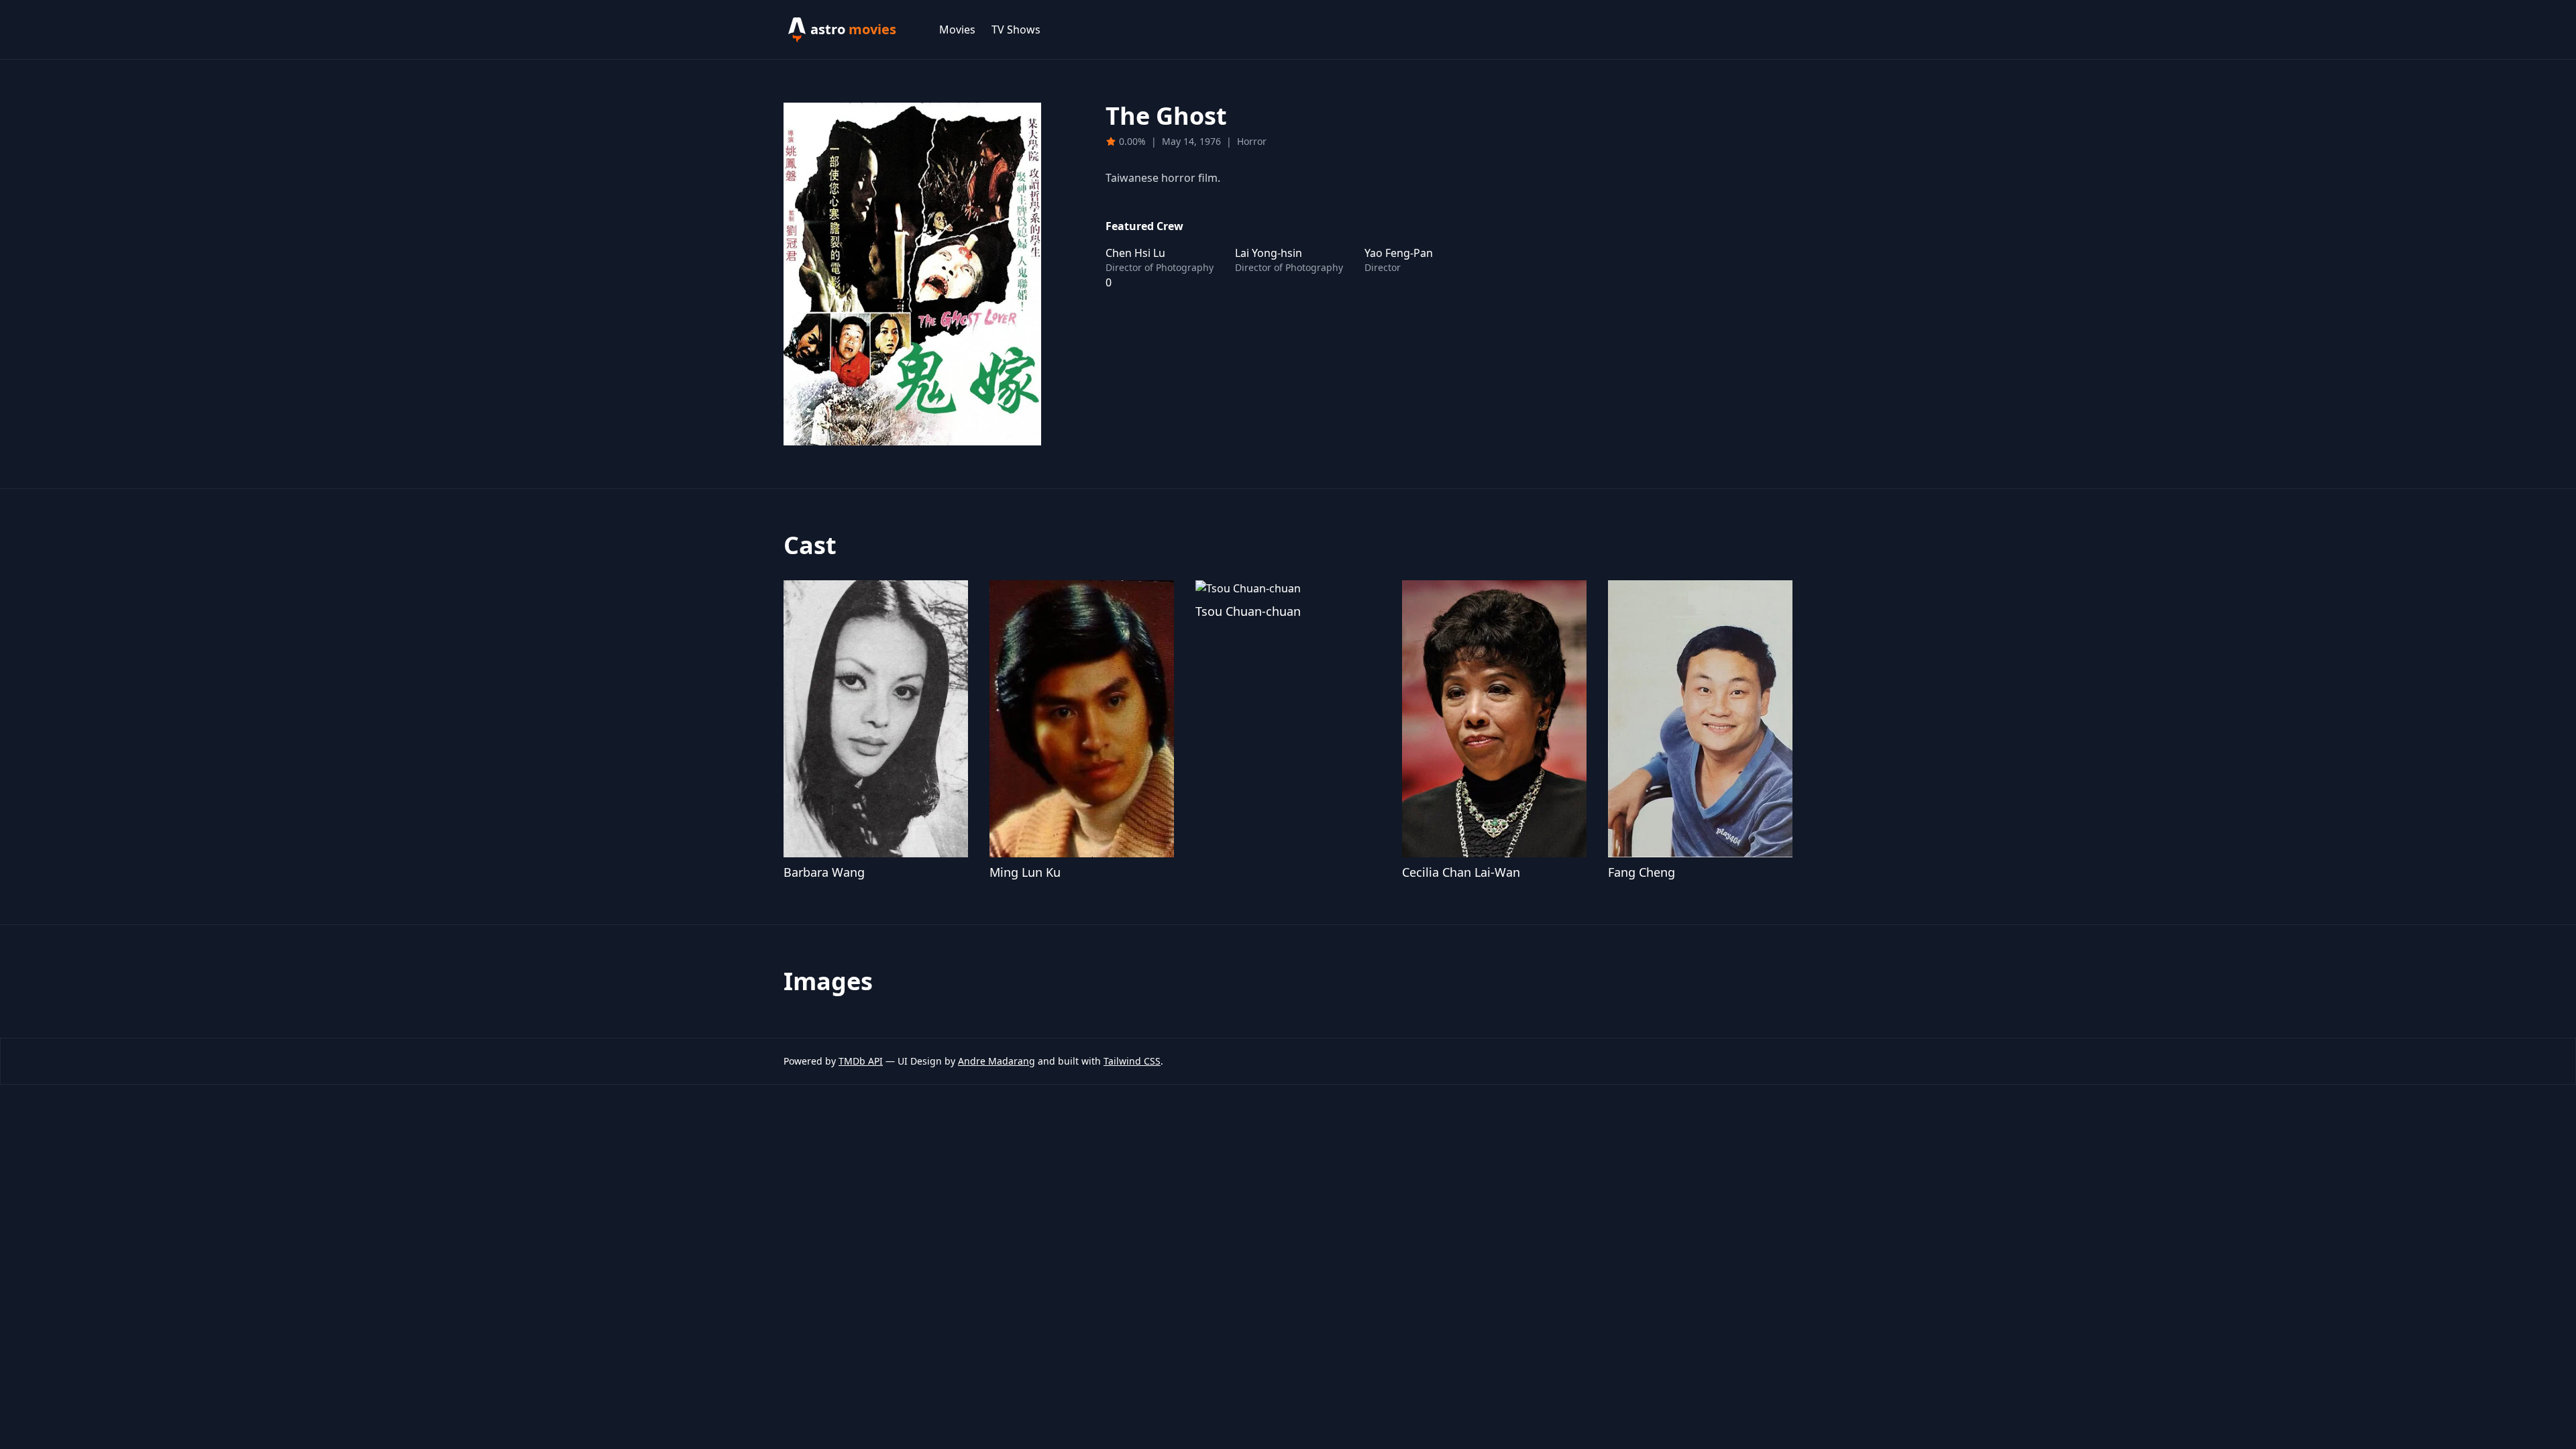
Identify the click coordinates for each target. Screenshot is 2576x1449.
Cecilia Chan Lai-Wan (1461, 872)
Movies (957, 30)
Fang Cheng (1642, 872)
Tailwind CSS (1132, 1061)
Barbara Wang (824, 872)
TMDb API (861, 1061)
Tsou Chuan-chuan (1248, 611)
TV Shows (1016, 30)
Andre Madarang (997, 1061)
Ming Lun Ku (1025, 872)
